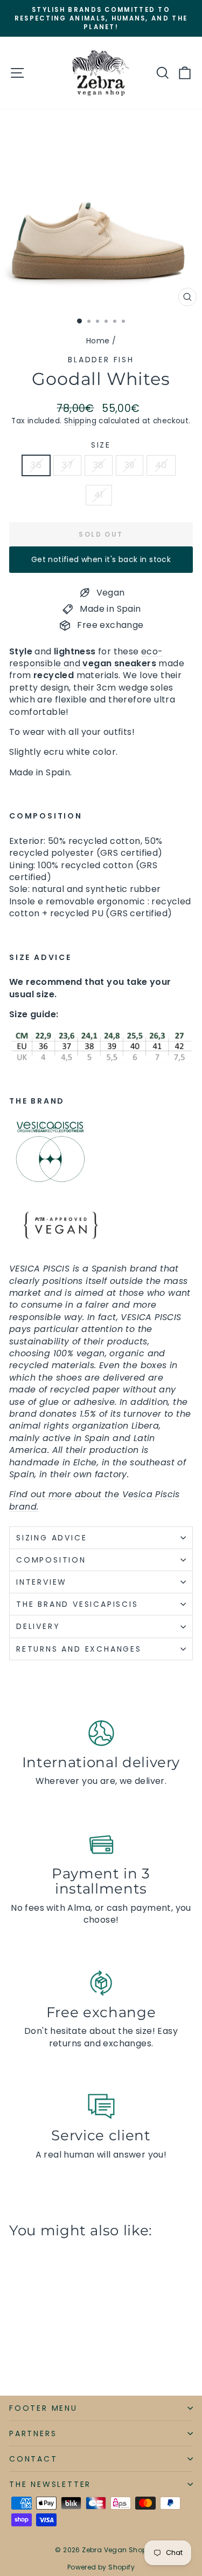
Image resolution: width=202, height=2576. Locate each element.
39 (130, 465)
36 (36, 465)
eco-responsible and (86, 657)
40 (161, 465)
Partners (33, 2433)
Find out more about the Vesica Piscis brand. (95, 1500)
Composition (51, 1560)
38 (99, 465)
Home (98, 341)
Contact (33, 2459)
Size (101, 445)
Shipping (80, 421)
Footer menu (43, 2408)
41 (99, 495)
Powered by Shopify (101, 2567)
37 (67, 465)
